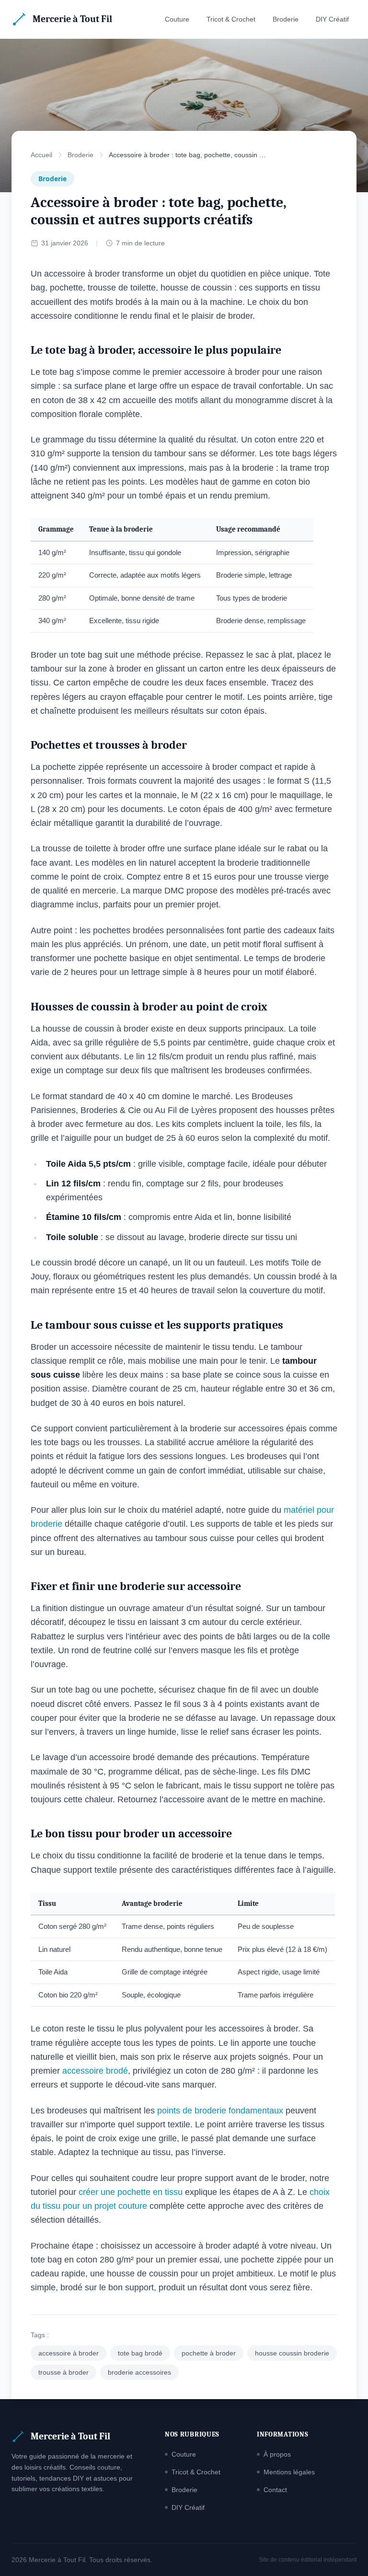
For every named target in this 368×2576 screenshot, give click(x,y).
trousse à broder (63, 2372)
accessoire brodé (95, 2071)
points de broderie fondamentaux (220, 2111)
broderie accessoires (139, 2372)
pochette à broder (209, 2353)
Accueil (41, 155)
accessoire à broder (69, 2353)
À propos (277, 2454)
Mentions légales (289, 2472)
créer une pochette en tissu (131, 2192)
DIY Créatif (332, 19)
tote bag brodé (140, 2353)
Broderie (286, 19)
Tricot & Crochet (231, 19)
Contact (275, 2490)
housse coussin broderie (292, 2353)
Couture (177, 19)
